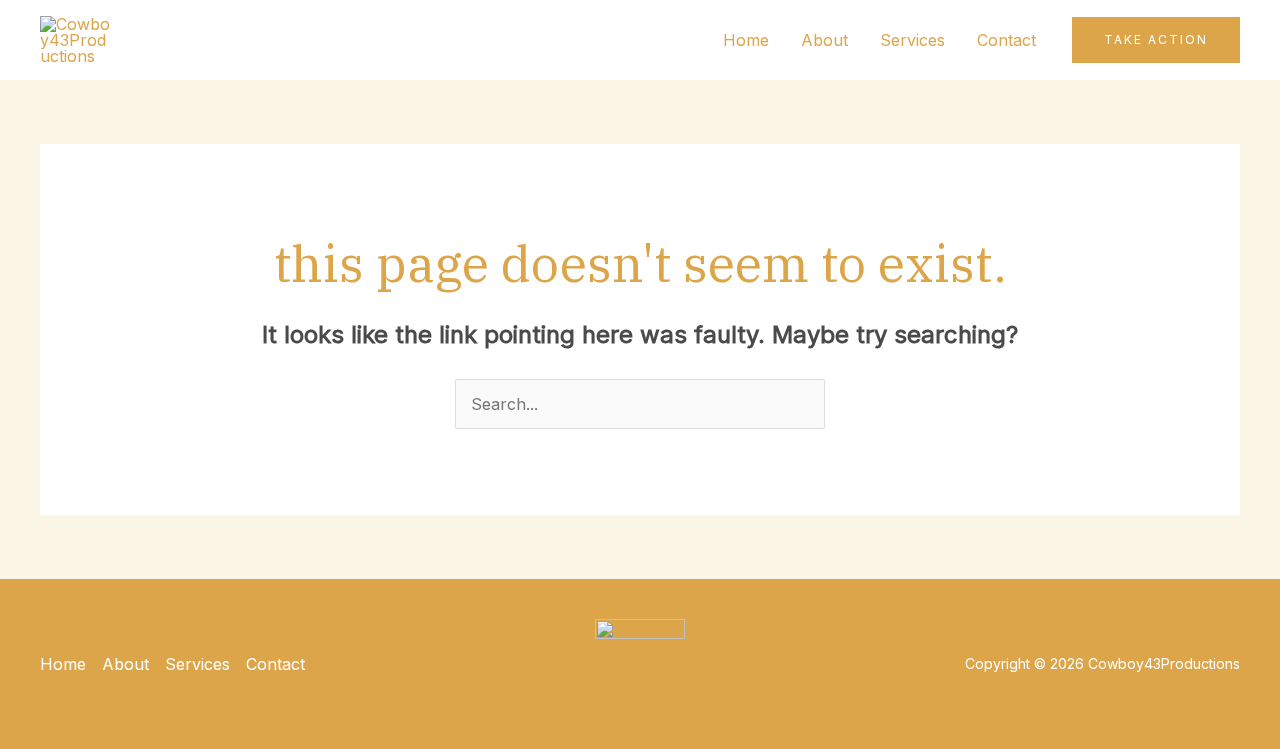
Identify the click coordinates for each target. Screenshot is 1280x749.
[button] (1156, 40)
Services (912, 40)
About (824, 40)
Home (746, 40)
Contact (1006, 40)
